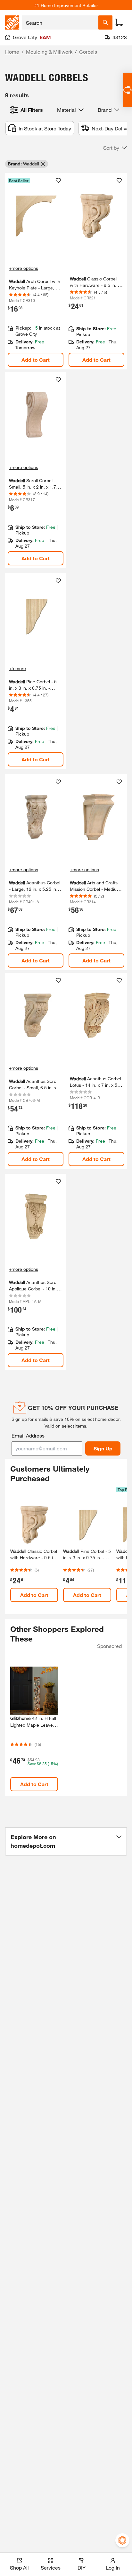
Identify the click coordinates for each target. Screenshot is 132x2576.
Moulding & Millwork (49, 52)
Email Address (28, 1435)
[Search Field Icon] (105, 22)
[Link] (96, 271)
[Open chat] (127, 90)
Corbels (88, 52)
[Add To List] (58, 181)
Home (12, 52)
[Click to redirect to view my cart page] (119, 22)
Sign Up (103, 1448)
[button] (115, 148)
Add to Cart (36, 360)
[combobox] (60, 22)
